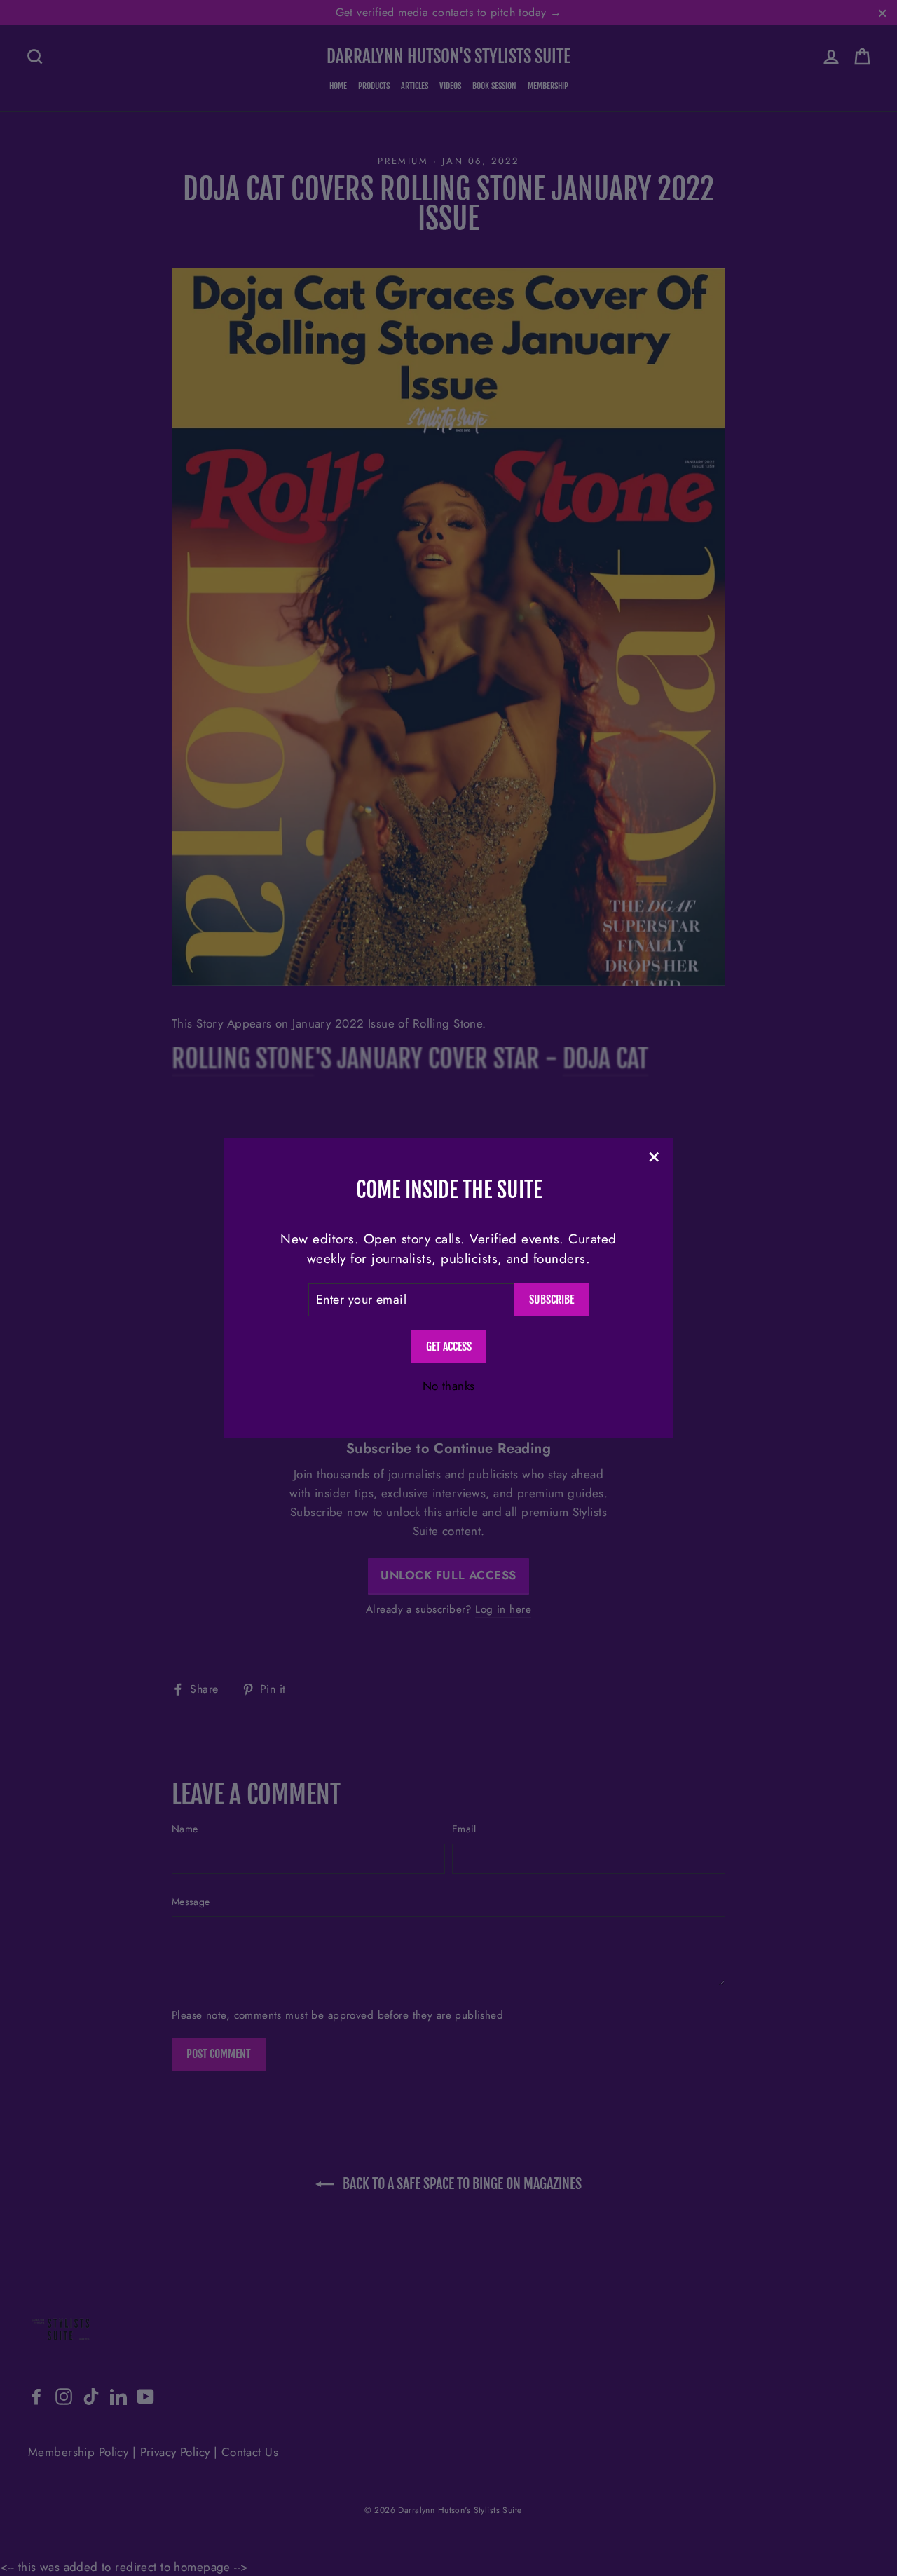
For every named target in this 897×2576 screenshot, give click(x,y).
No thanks (449, 1386)
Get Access (449, 1347)
